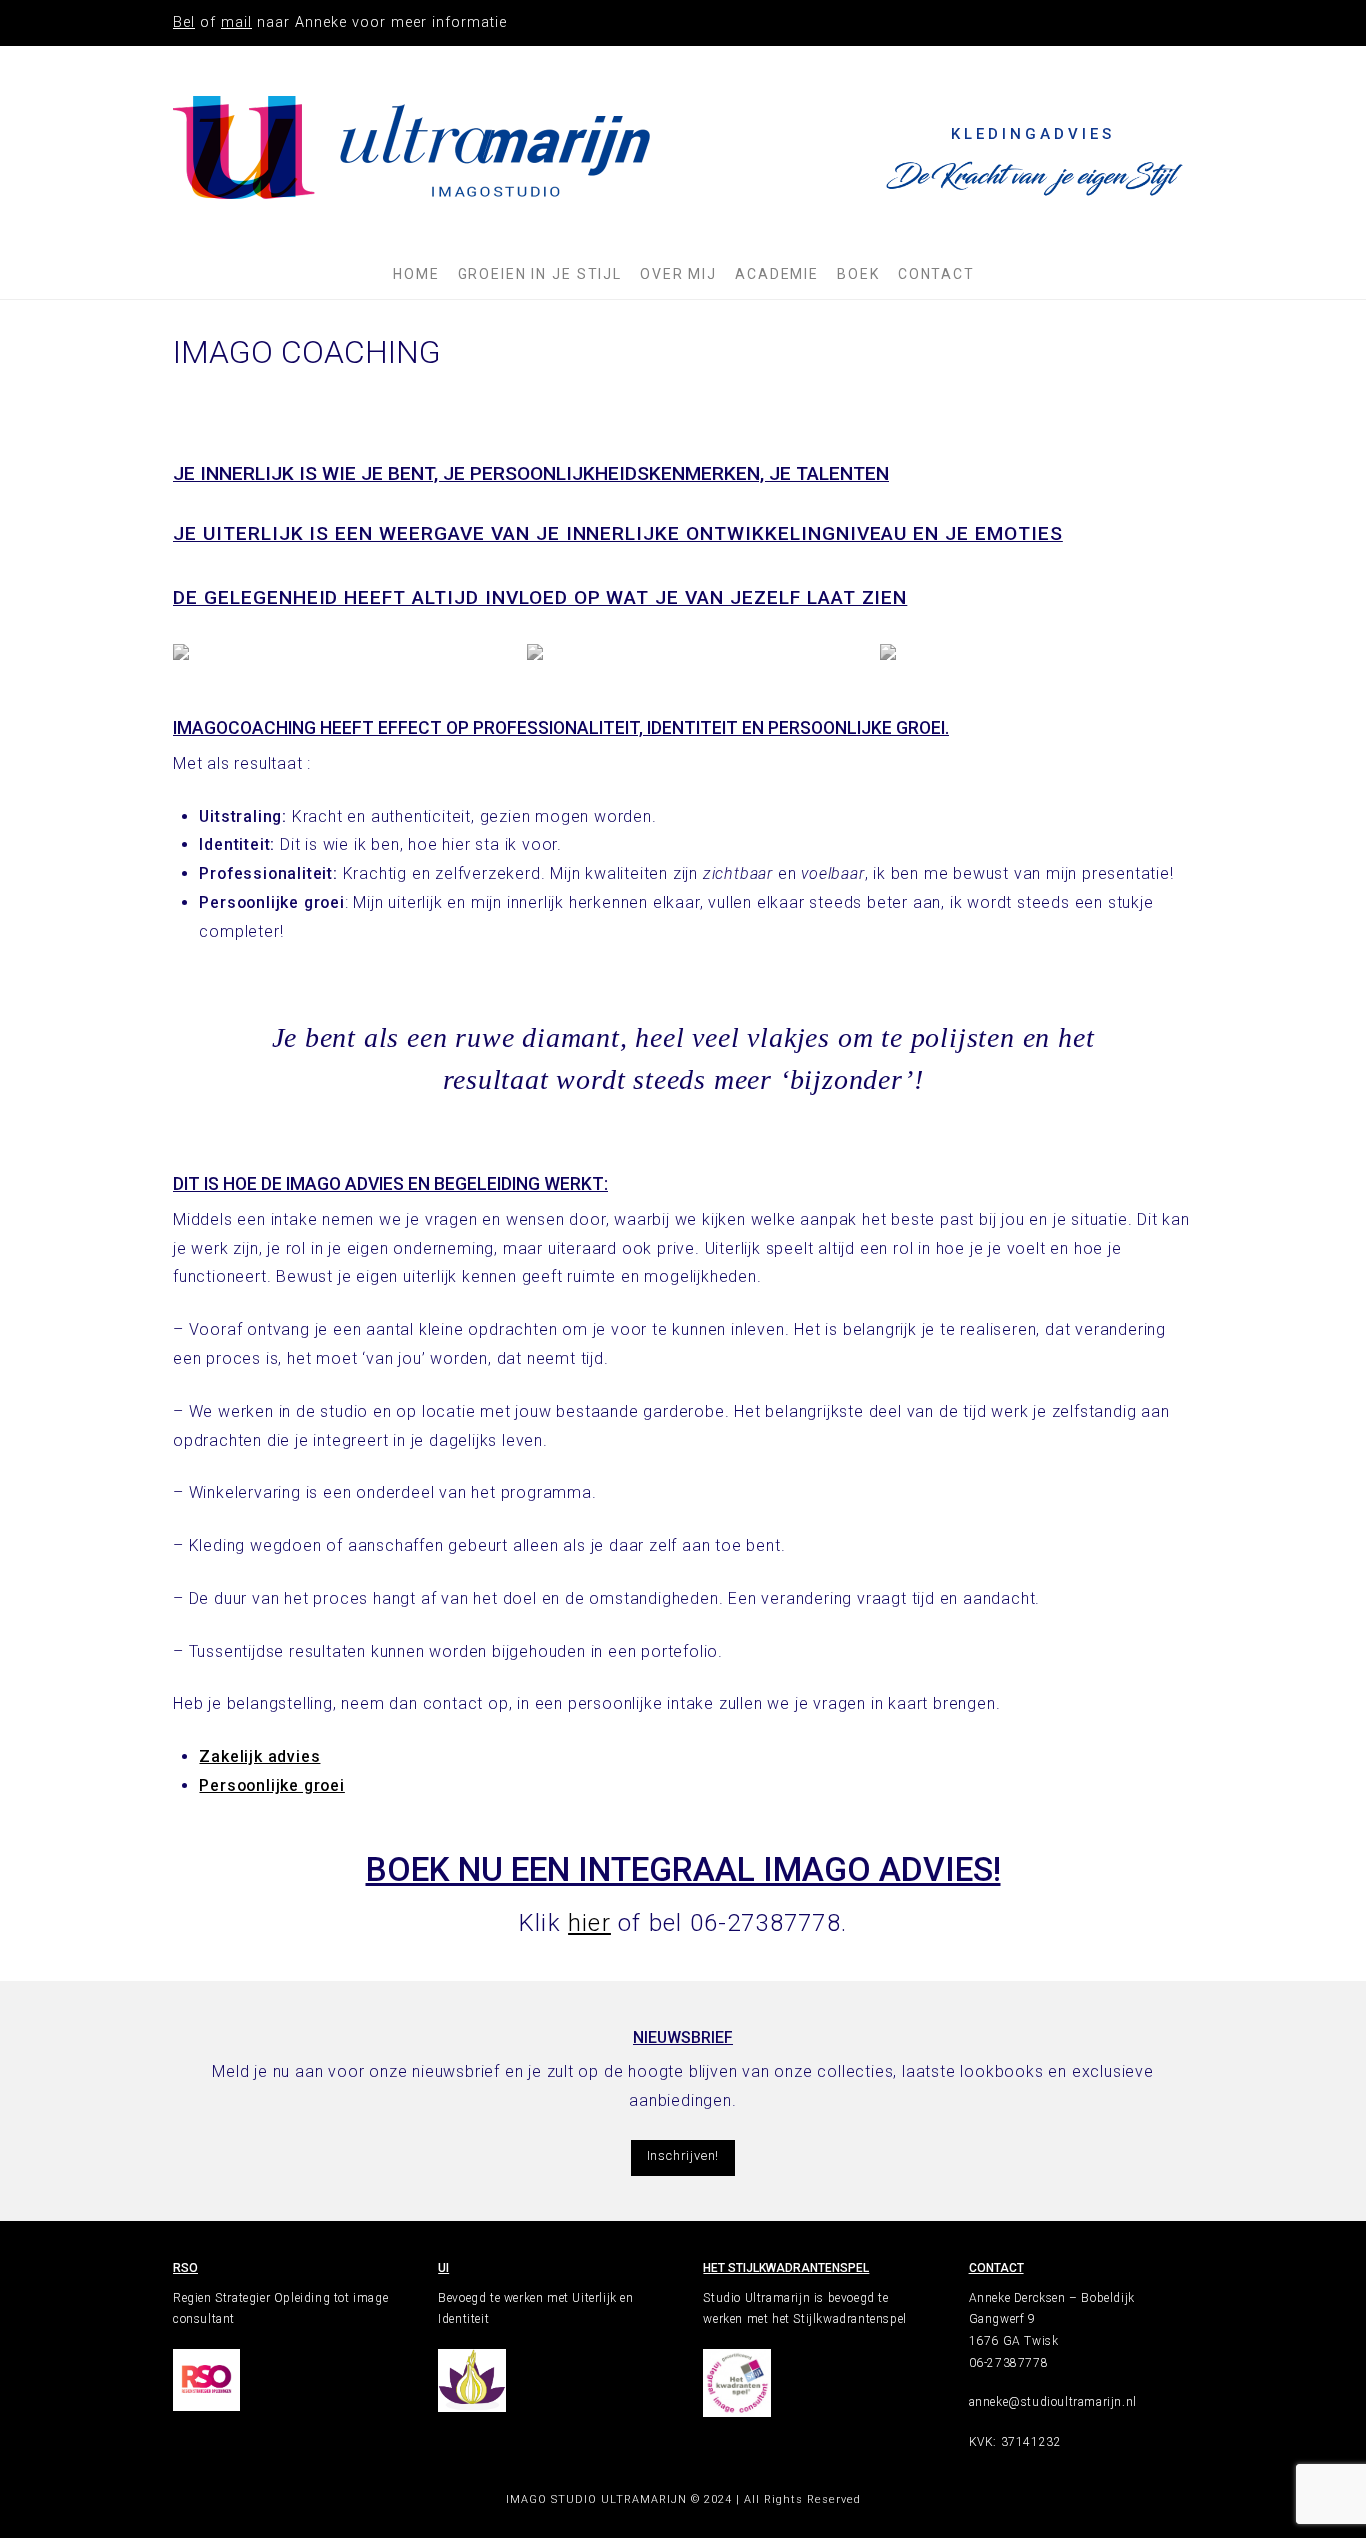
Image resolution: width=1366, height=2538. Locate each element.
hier (589, 1923)
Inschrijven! (683, 2155)
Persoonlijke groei (271, 1785)
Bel (184, 22)
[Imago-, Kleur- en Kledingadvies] (413, 147)
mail (236, 22)
